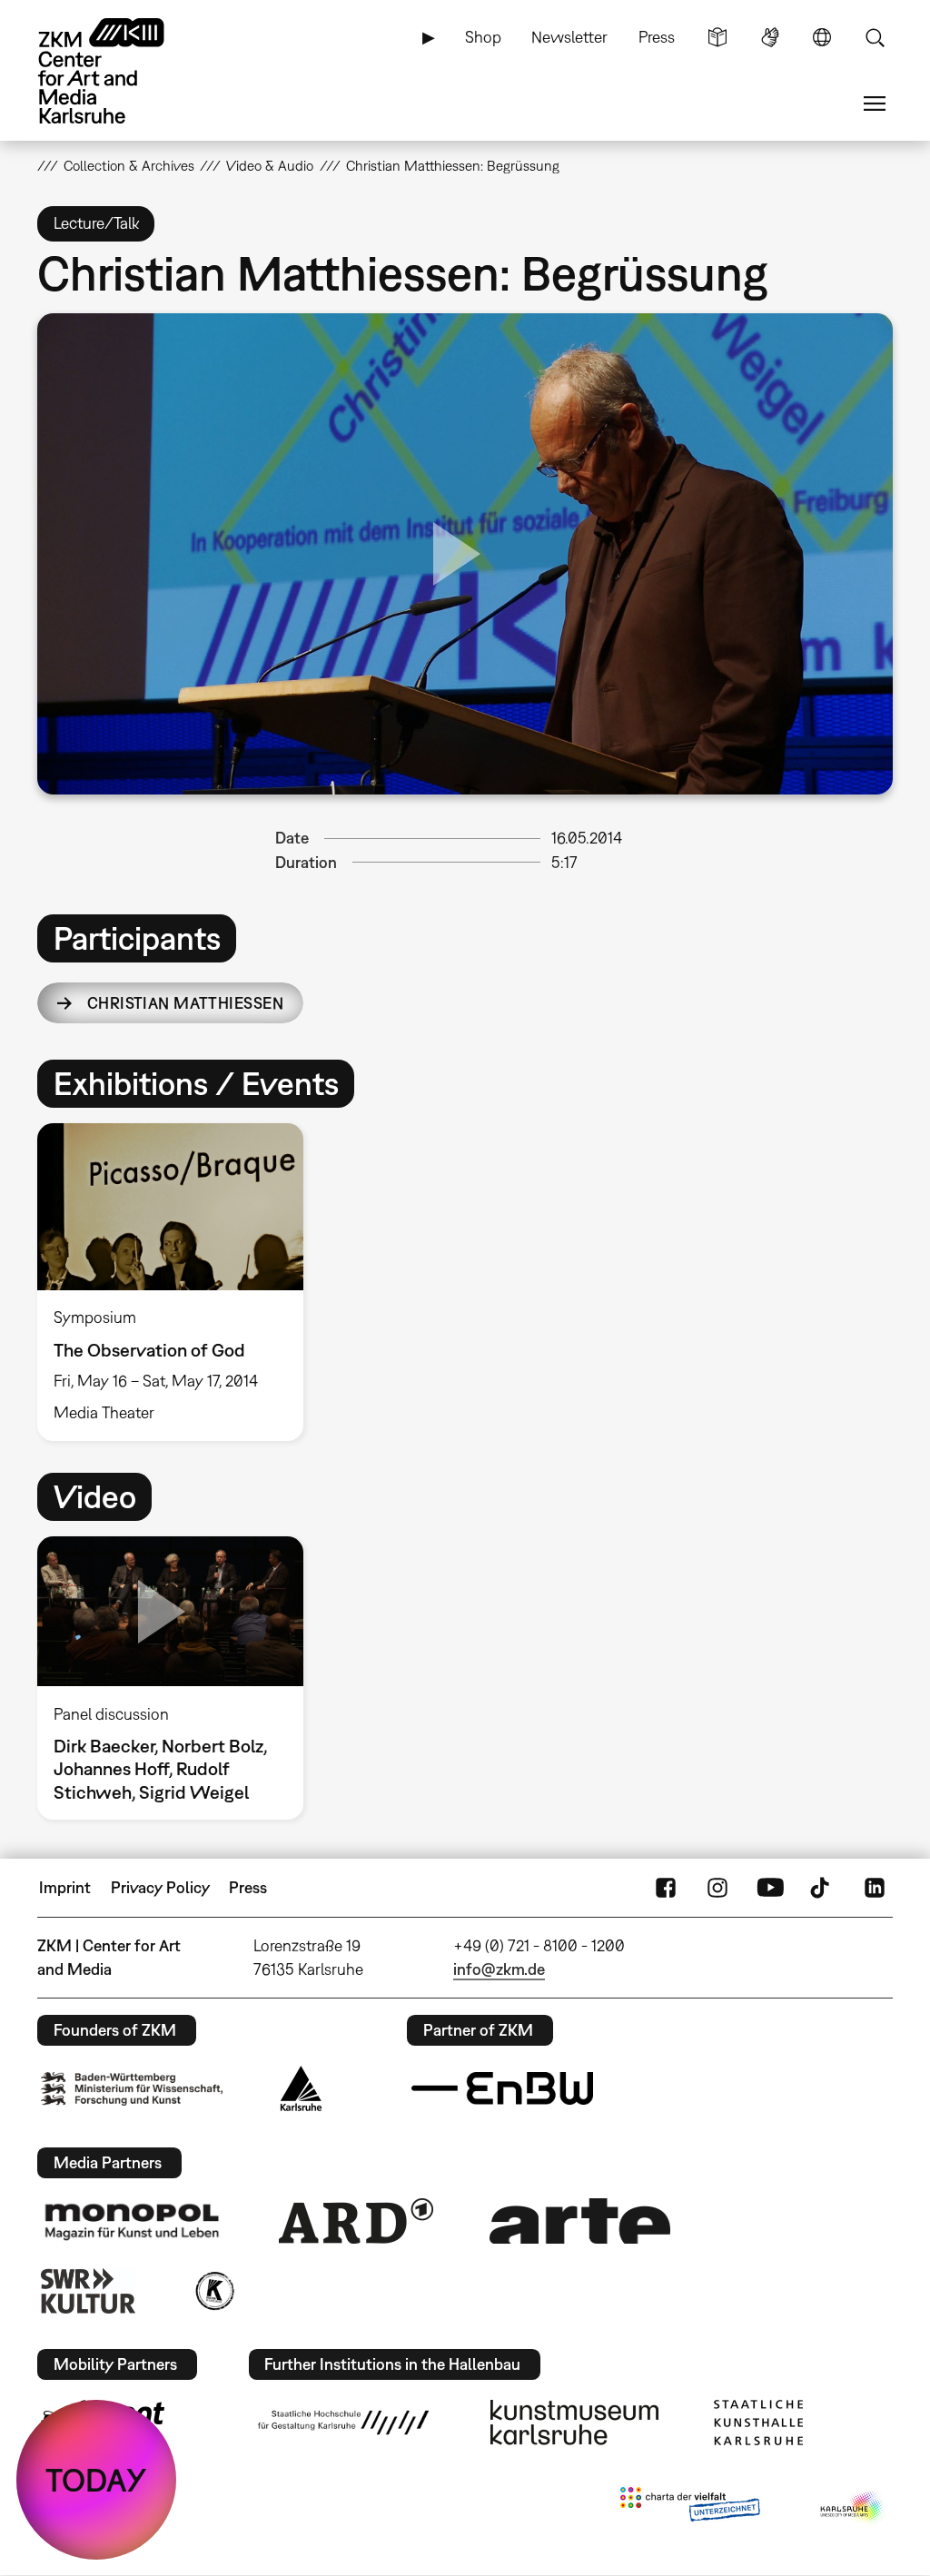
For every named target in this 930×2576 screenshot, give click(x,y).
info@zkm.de (499, 1969)
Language (822, 37)
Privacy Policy (160, 1887)
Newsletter (569, 37)
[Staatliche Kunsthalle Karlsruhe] (758, 2423)
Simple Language (717, 37)
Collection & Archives (129, 165)
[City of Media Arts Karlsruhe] (853, 2508)
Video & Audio (270, 165)
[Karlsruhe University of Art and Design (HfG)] (343, 2423)
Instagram (717, 1888)
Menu (875, 104)
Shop (483, 37)
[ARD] (356, 2221)
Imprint (65, 1887)
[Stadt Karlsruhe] (301, 2088)
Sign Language (770, 37)
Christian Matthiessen (185, 1003)
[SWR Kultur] (88, 2291)
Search (875, 37)
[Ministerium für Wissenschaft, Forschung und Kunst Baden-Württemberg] (132, 2089)
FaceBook (666, 1888)
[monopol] (132, 2221)
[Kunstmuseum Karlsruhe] (574, 2423)
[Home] (119, 71)
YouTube (770, 1888)
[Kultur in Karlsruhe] (213, 2291)
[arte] (580, 2221)
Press (657, 37)
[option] (178, 1282)
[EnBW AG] (502, 2088)
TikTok (822, 1888)
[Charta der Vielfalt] (690, 2508)
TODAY (96, 2480)
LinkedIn (875, 1888)
